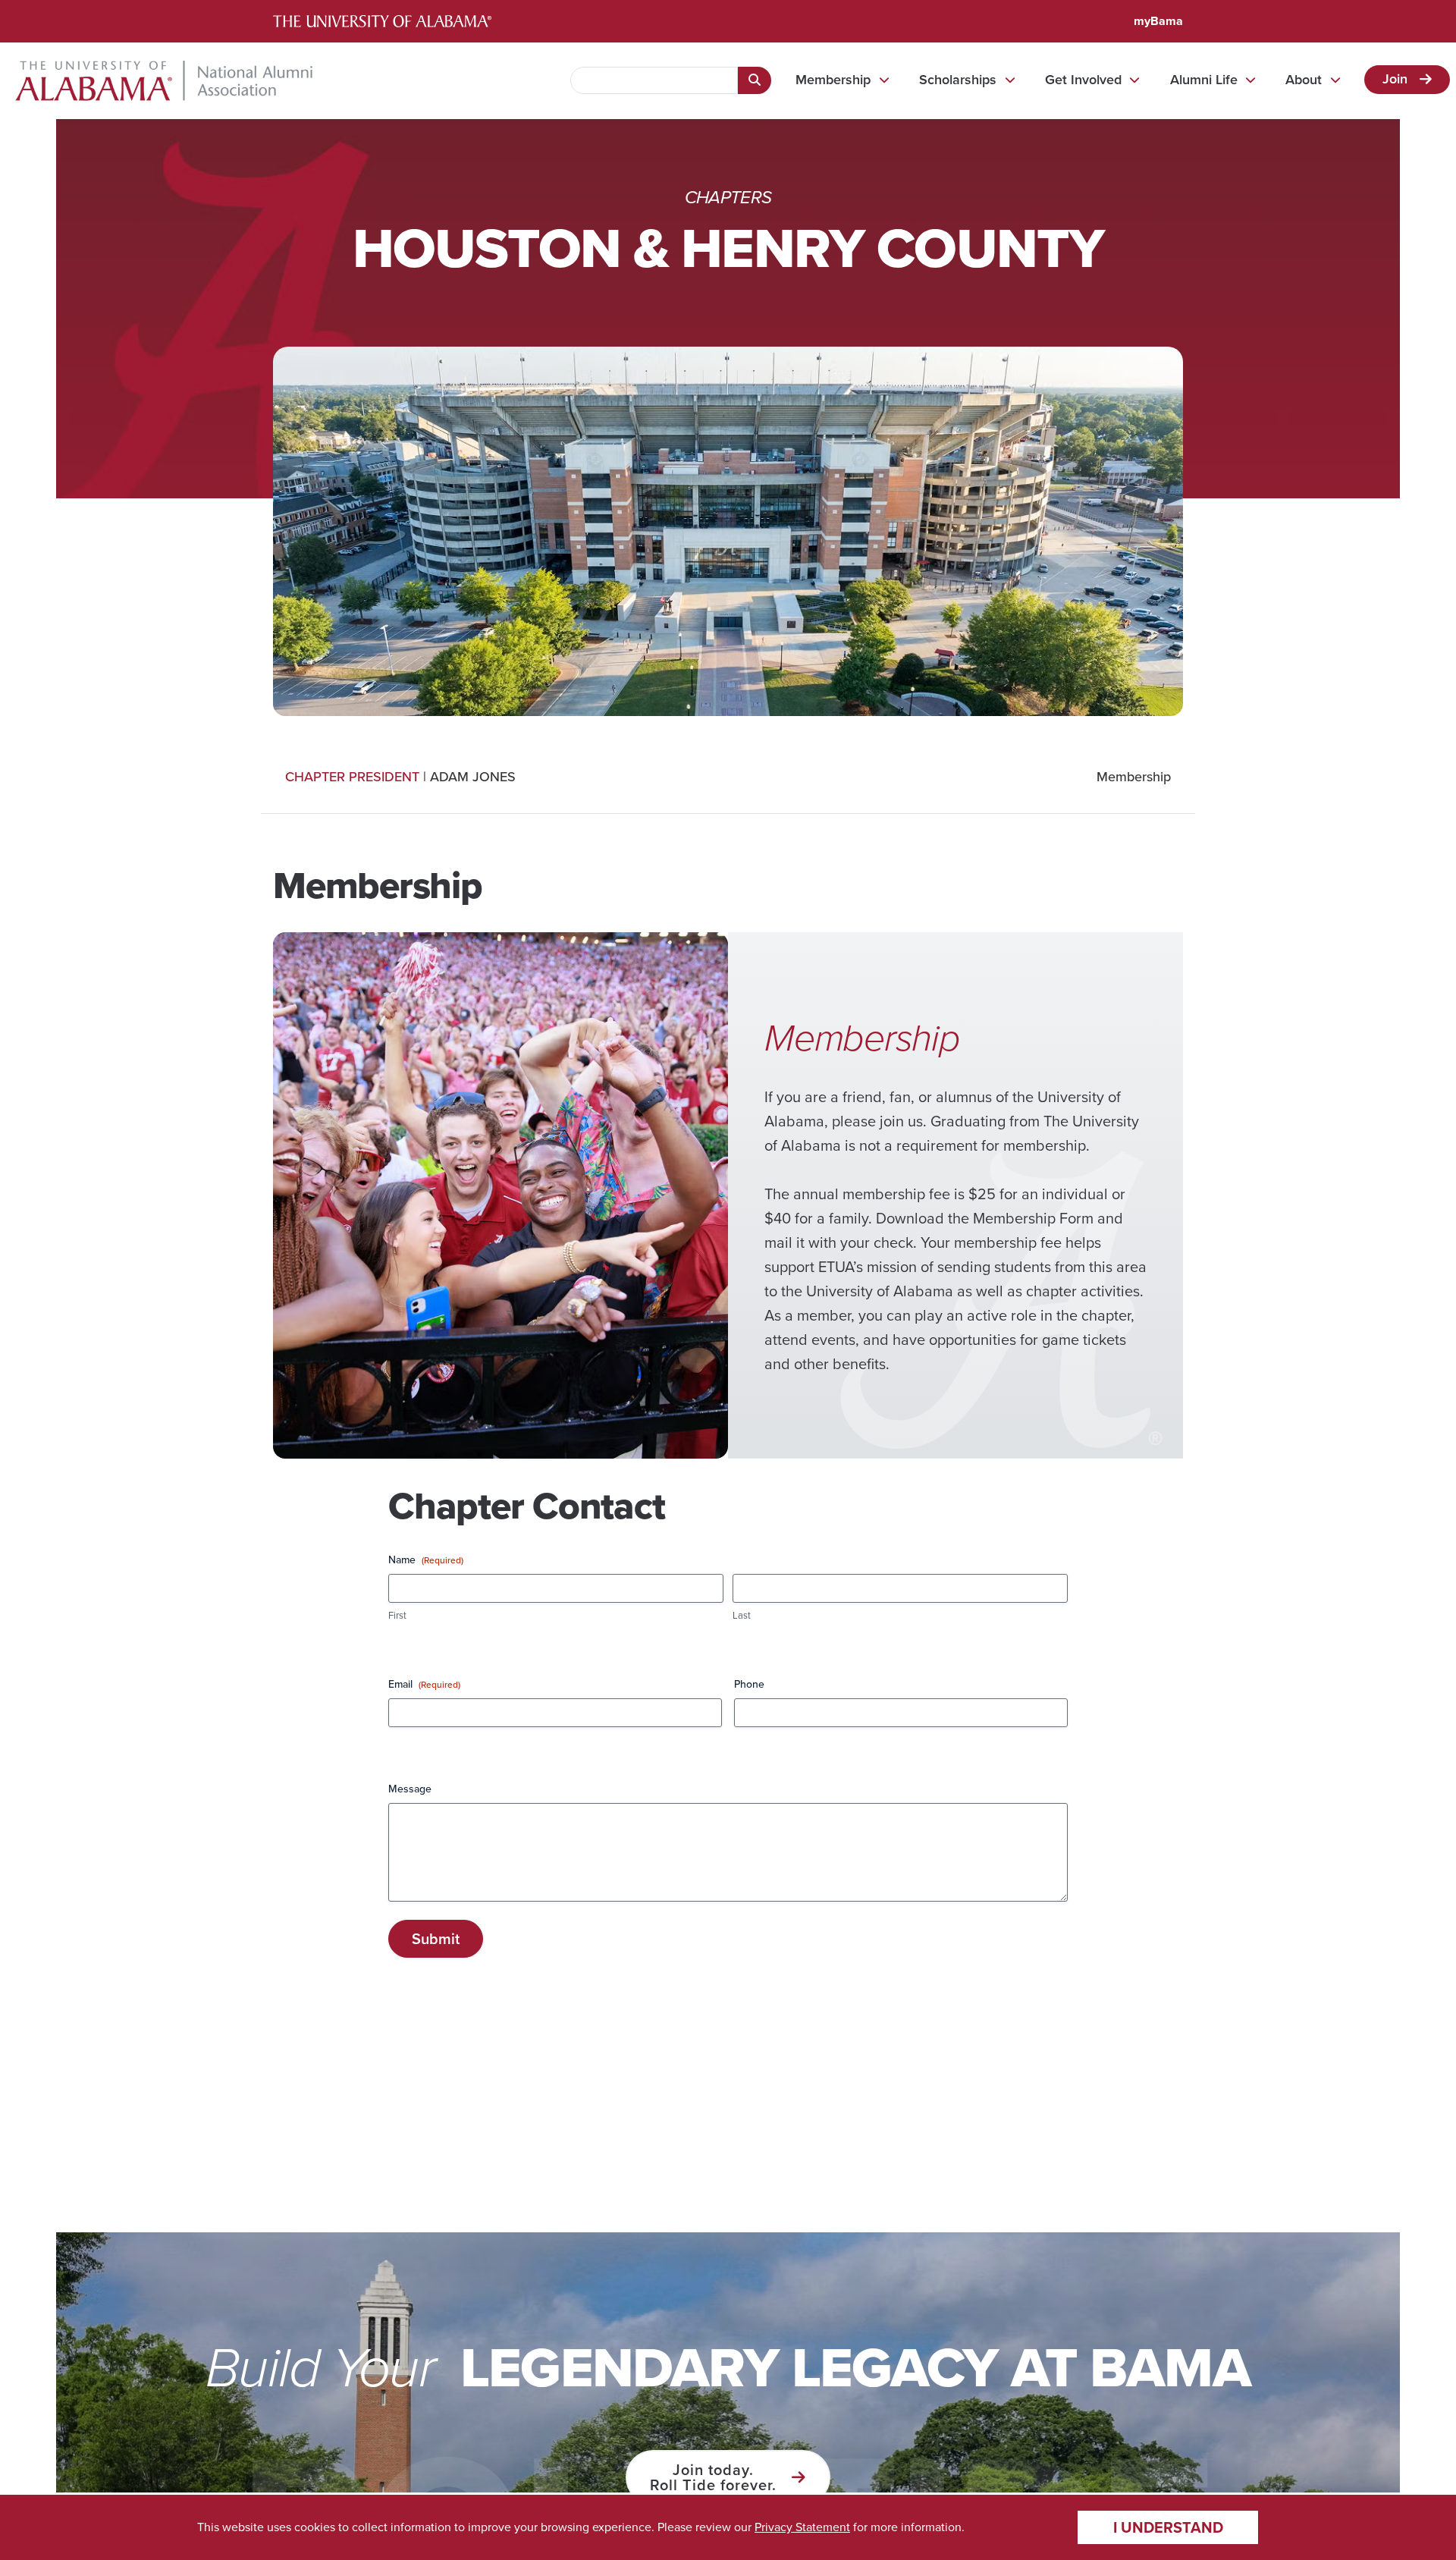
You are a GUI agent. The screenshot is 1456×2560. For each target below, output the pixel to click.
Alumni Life (1204, 80)
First (397, 1616)
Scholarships (958, 80)
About (1304, 80)
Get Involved (1083, 80)
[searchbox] (654, 80)
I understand (1168, 2527)
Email (424, 1685)
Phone (749, 1685)
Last (742, 1616)
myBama (1158, 21)
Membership (833, 80)
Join (1395, 79)
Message (410, 1789)
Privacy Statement (802, 2527)
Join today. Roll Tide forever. (713, 2477)
